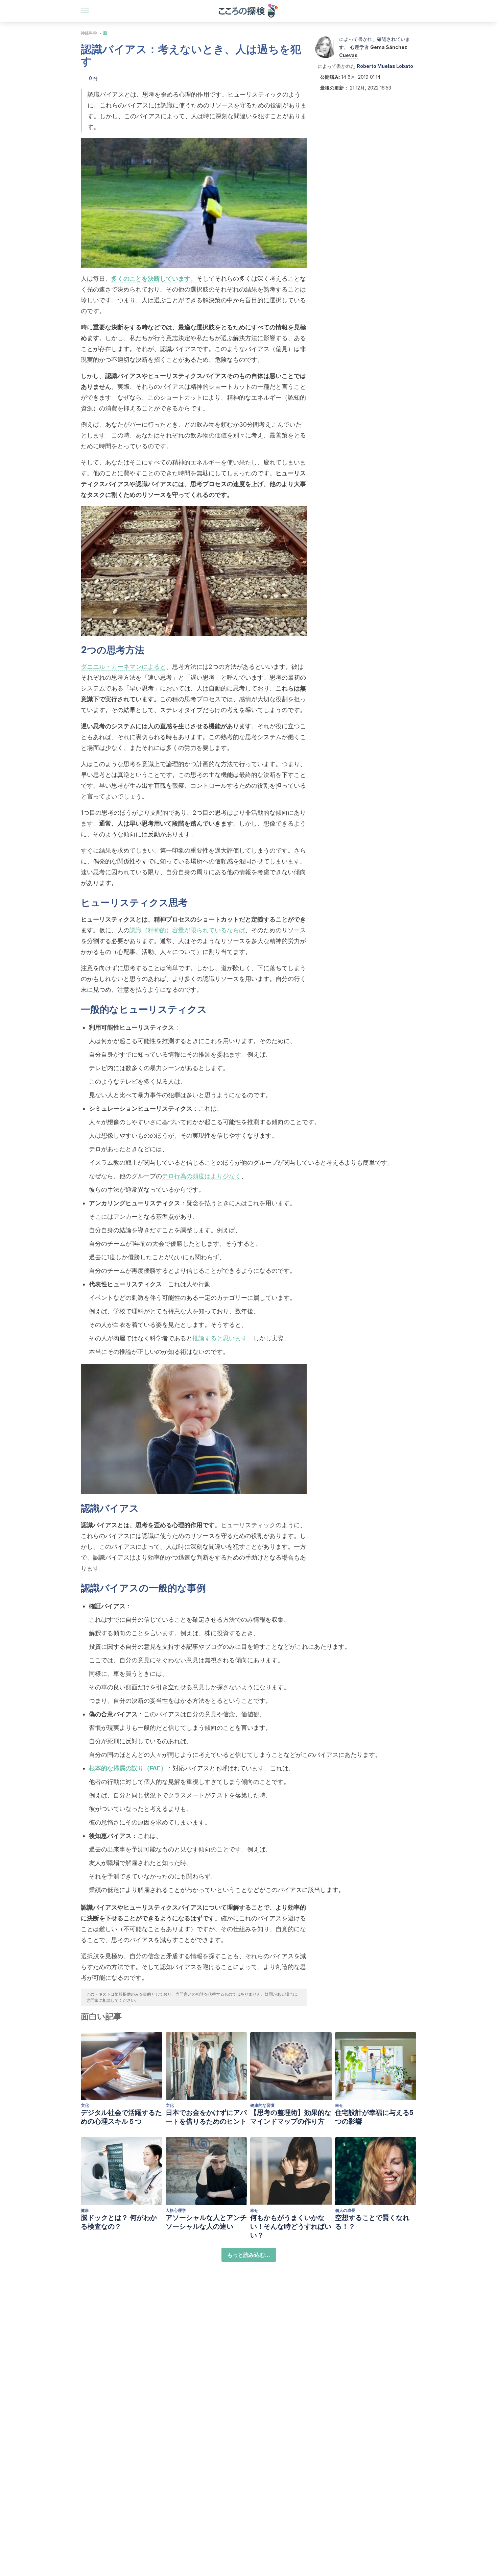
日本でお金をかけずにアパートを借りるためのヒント (206, 2117)
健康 (85, 2210)
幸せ (339, 2105)
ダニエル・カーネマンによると (123, 667)
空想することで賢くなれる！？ (372, 2222)
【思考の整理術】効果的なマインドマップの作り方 (291, 2117)
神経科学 (89, 33)
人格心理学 (176, 2210)
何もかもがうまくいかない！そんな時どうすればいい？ (291, 2226)
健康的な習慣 (262, 2105)
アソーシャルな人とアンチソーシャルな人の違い (206, 2222)
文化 (85, 2105)
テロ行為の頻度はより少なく (202, 1176)
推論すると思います (220, 1338)
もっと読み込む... (249, 2255)
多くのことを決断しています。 (154, 279)
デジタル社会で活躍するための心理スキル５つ (121, 2117)
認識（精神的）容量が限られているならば (187, 930)
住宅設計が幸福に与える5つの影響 (374, 2117)
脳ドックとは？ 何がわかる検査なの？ (119, 2222)
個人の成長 (345, 2210)
